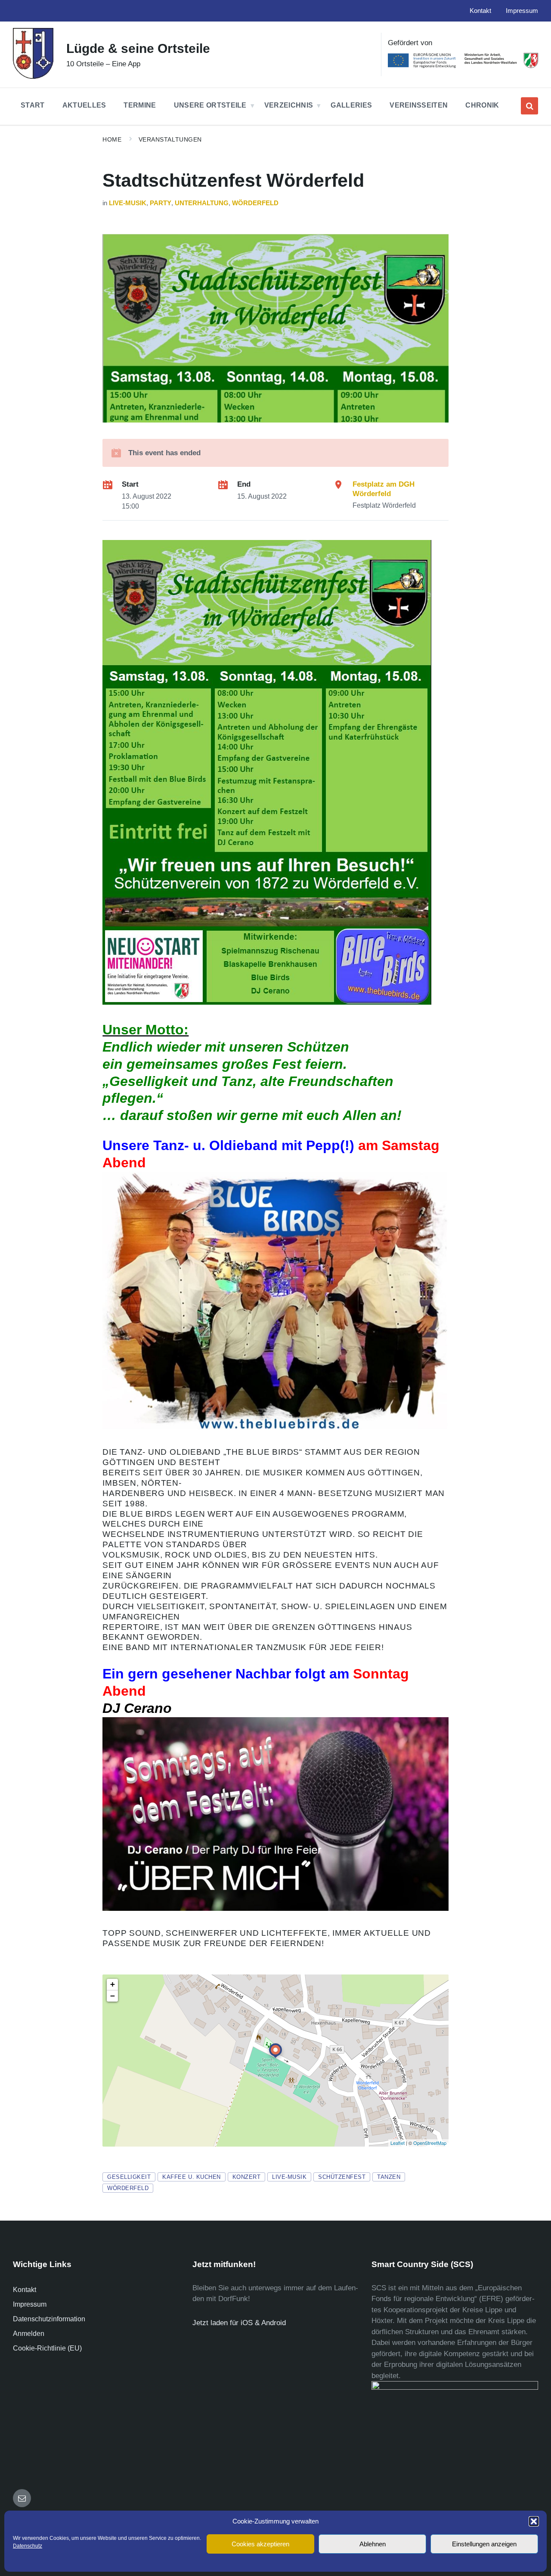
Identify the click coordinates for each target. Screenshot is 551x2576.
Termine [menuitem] (140, 105)
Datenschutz (28, 2546)
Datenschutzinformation (49, 2319)
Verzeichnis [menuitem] (289, 105)
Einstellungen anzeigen (484, 2544)
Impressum (30, 2304)
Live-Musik (128, 203)
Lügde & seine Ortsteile (138, 48)
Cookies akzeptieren (260, 2544)
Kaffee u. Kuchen (191, 2177)
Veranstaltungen (170, 139)
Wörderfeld (255, 203)
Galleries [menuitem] (351, 105)
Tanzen (389, 2177)
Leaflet (398, 2143)
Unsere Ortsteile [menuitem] (210, 105)
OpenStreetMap (430, 2143)
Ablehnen (373, 2544)
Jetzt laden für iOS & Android (239, 2323)
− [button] (113, 1996)
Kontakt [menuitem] (480, 11)
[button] (534, 2521)
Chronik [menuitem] (482, 105)
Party (161, 203)
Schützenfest (342, 2177)
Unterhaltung (202, 203)
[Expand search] (529, 106)
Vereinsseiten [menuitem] (419, 105)
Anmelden (29, 2334)
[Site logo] (33, 76)
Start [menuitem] (33, 105)
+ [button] (113, 1984)
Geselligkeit (129, 2177)
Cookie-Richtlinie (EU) (47, 2348)
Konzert (247, 2177)
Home (112, 139)
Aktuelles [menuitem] (84, 105)
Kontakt (25, 2290)
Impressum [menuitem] (522, 11)
